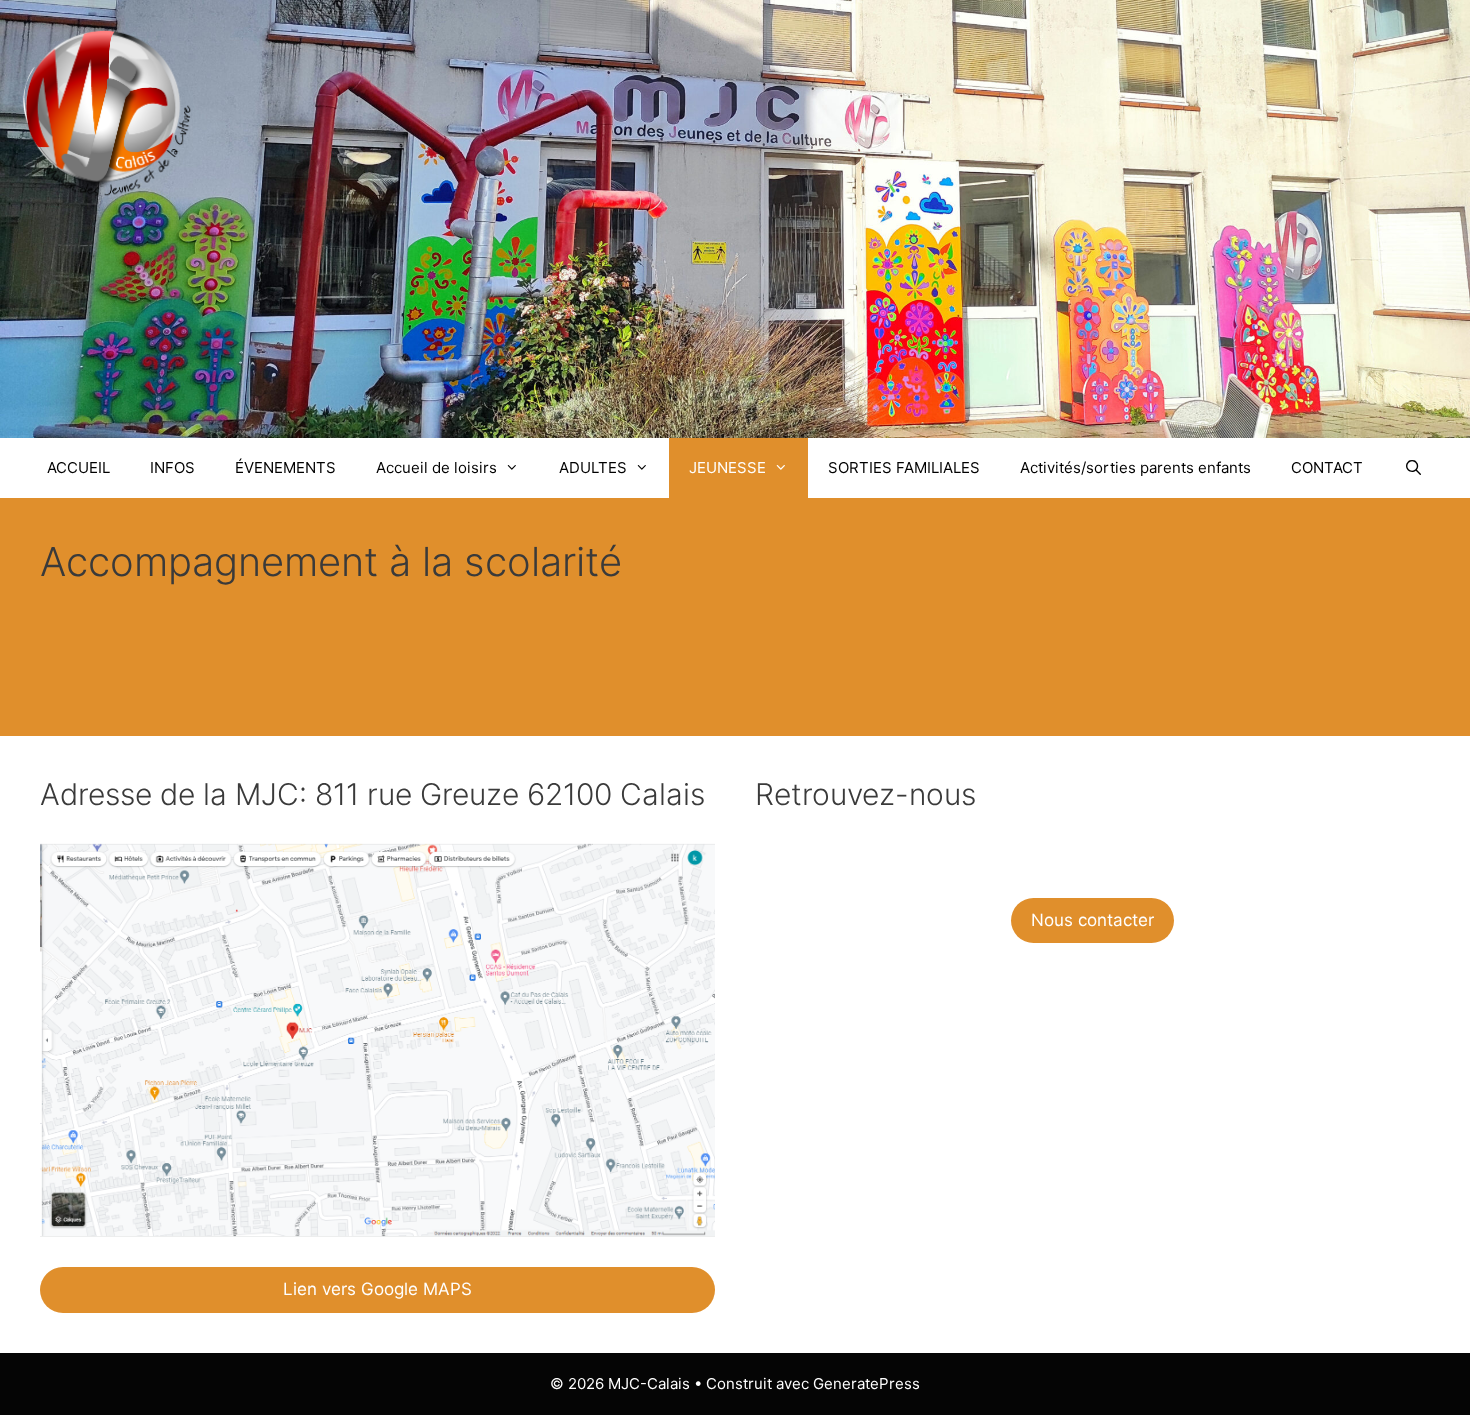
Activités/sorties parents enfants (1135, 467)
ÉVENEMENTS (285, 467)
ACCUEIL (78, 467)
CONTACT (1327, 467)
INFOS (172, 467)
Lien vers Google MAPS (377, 1289)
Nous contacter (1092, 920)
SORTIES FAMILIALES (904, 467)
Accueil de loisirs (436, 467)
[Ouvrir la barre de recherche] (1412, 468)
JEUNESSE (727, 467)
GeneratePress (866, 1383)
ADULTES (593, 467)
